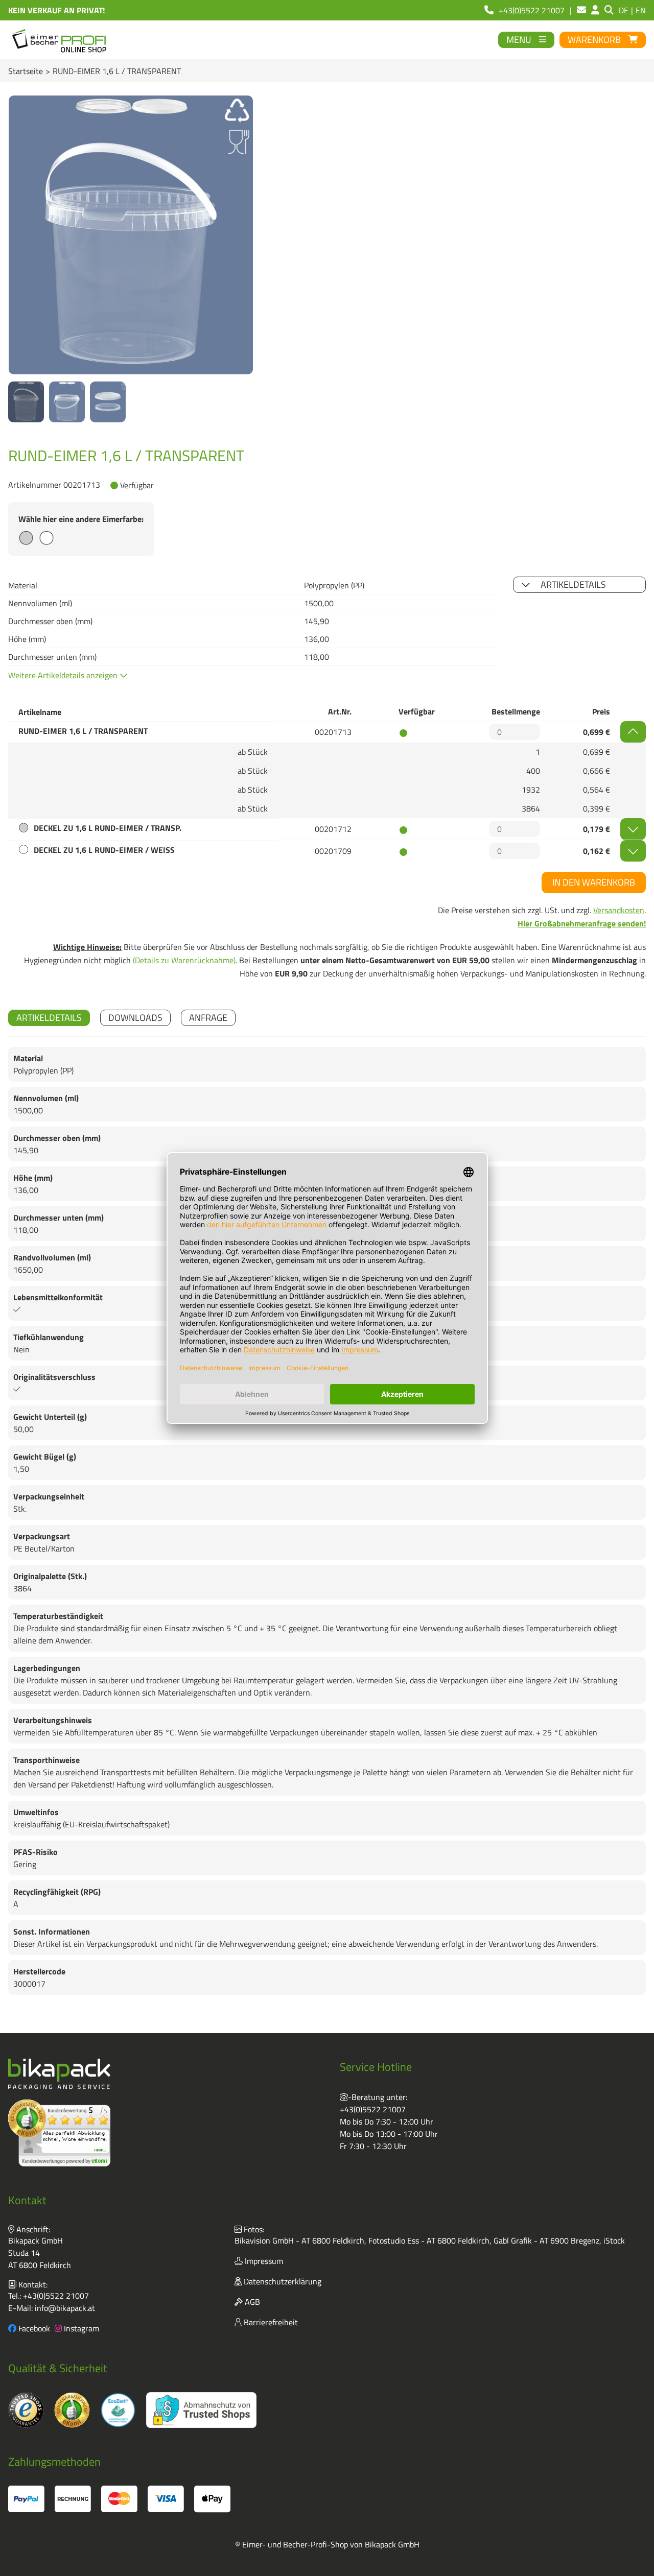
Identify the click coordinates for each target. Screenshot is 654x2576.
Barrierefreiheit (270, 2322)
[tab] (49, 1018)
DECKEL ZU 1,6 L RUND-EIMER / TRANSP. (108, 828)
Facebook (33, 2328)
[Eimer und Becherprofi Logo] (60, 40)
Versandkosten (619, 910)
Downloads (135, 1018)
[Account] (595, 10)
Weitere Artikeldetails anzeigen (64, 675)
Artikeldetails (573, 585)
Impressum (263, 2261)
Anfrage (208, 1018)
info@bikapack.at (65, 2308)
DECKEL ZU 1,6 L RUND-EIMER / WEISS (104, 850)
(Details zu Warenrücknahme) (184, 960)
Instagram (80, 2328)
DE (624, 10)
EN (641, 10)
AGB (251, 2302)
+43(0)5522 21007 (373, 2109)
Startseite (26, 71)
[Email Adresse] (581, 10)
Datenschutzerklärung (282, 2281)
